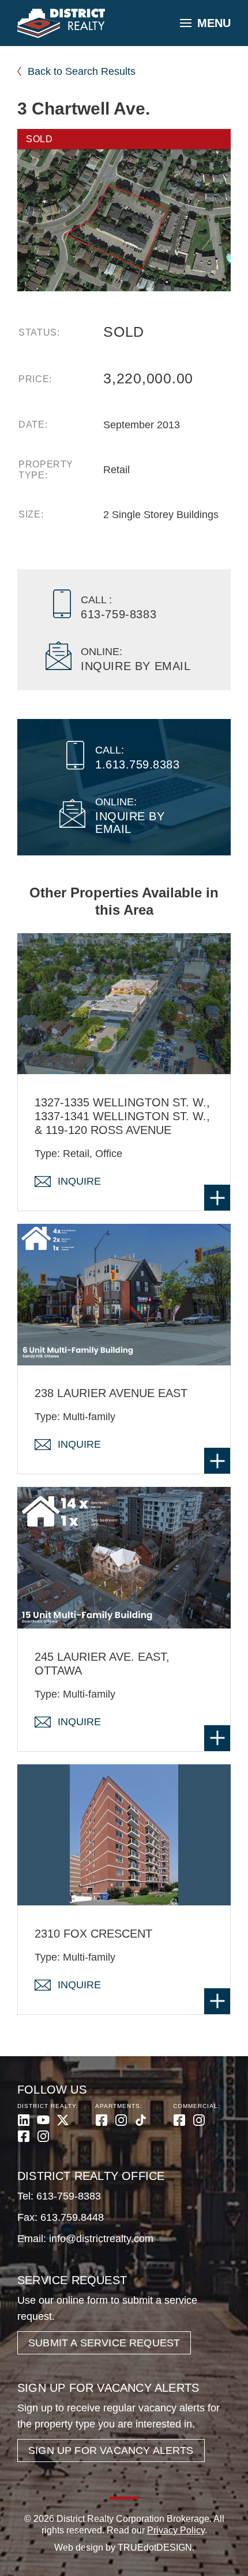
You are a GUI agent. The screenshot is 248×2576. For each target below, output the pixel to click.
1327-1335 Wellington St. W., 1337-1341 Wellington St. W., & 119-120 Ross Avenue (122, 1116)
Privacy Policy (176, 2530)
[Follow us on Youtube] (43, 2120)
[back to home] (61, 24)
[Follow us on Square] (24, 2136)
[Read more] (217, 1198)
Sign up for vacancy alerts (111, 2451)
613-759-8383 (69, 2196)
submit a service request (104, 2343)
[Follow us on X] (63, 2120)
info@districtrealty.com (101, 2239)
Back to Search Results (82, 71)
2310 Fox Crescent (93, 1934)
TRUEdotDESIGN (155, 2548)
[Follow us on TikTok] (141, 2120)
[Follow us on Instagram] (43, 2136)
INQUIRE (79, 1181)
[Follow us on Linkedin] (24, 2120)
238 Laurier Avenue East (111, 1393)
